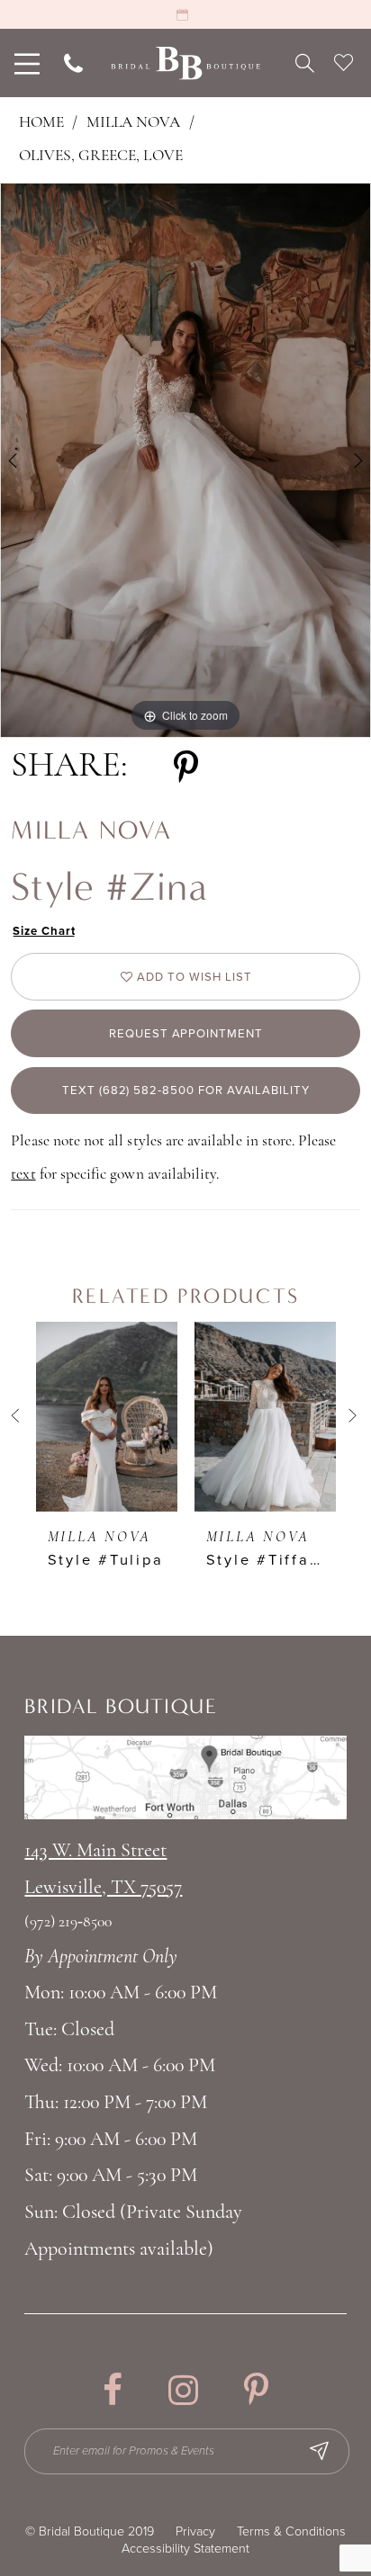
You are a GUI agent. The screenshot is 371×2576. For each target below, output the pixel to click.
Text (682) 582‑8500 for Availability (186, 1091)
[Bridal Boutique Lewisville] (185, 63)
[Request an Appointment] (185, 14)
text (23, 1175)
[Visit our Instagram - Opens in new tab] (183, 2390)
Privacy (195, 2531)
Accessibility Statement (185, 2549)
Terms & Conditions (291, 2531)
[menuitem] (25, 63)
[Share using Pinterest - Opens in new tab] (186, 767)
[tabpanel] (185, 460)
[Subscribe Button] (319, 2451)
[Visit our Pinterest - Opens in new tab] (256, 2390)
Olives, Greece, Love (101, 156)
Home (41, 123)
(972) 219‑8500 (68, 1922)
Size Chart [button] (44, 931)
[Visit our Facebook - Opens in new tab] (113, 2390)
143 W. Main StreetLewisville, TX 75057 (103, 1870)
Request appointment (186, 1034)
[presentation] (107, 1417)
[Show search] (305, 63)
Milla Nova (134, 123)
